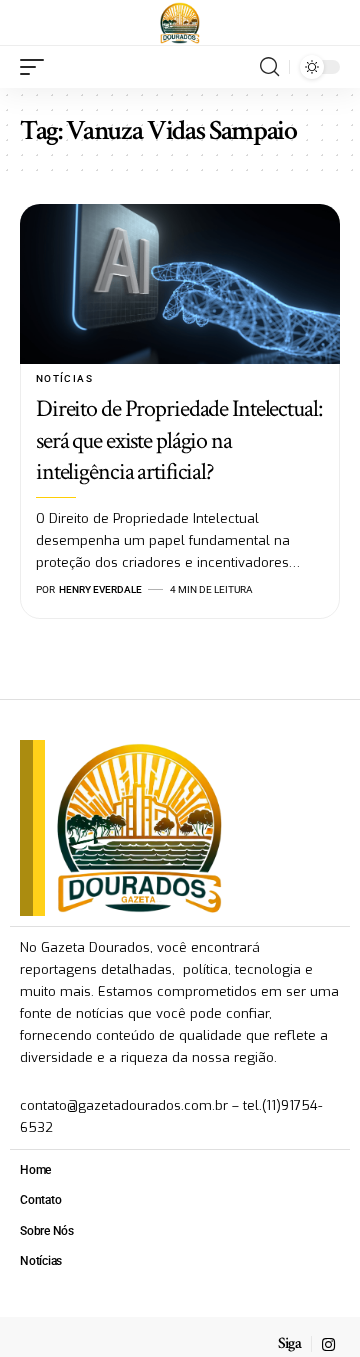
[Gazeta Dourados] (180, 23)
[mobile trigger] (37, 67)
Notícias (64, 378)
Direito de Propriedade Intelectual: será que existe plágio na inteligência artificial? (179, 439)
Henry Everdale (100, 589)
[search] (269, 67)
